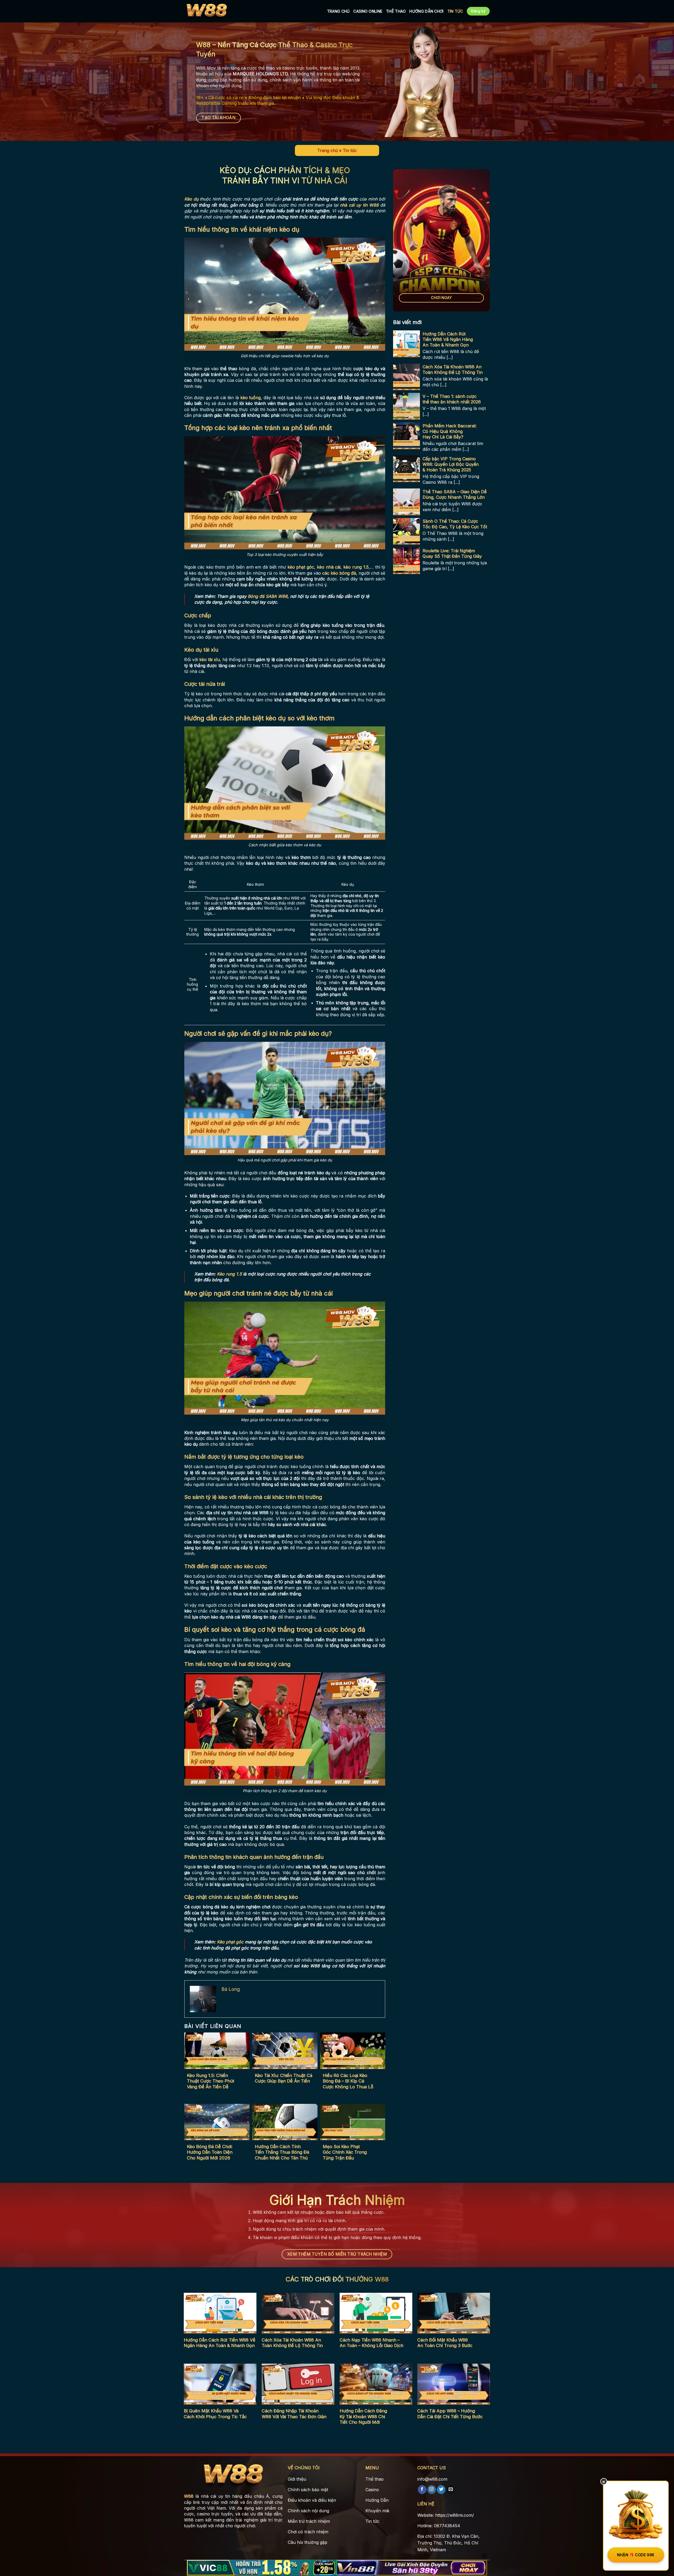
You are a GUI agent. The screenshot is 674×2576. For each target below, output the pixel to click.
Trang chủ (328, 150)
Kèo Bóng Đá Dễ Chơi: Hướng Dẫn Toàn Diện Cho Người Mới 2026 (210, 2152)
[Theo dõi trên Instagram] (432, 2490)
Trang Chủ (338, 11)
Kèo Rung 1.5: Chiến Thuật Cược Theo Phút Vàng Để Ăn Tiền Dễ (211, 2081)
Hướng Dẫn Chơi (426, 11)
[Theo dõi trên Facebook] (422, 2490)
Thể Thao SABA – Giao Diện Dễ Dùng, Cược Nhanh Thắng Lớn (455, 495)
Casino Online (368, 11)
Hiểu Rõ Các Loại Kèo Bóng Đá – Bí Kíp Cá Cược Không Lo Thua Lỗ (348, 2081)
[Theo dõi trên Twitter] (441, 2490)
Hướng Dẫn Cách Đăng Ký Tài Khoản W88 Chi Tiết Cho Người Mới (363, 2416)
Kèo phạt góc (230, 1942)
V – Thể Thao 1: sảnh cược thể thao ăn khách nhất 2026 (452, 399)
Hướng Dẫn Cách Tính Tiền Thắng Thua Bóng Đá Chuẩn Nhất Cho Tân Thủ (282, 2152)
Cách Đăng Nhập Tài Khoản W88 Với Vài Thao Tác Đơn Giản (294, 2414)
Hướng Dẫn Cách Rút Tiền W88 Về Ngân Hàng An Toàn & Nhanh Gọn (448, 340)
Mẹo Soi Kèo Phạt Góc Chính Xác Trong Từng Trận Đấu (345, 2152)
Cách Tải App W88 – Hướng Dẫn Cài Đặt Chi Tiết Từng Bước (450, 2414)
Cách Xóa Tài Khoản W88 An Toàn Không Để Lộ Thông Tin (453, 370)
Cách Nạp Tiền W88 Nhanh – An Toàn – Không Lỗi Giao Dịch (371, 2343)
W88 (189, 2496)
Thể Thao (396, 11)
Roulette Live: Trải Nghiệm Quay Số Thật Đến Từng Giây (452, 554)
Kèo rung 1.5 (229, 1274)
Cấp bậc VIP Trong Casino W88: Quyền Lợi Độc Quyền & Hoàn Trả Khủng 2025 (451, 465)
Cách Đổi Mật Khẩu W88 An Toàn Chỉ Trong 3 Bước (445, 2343)
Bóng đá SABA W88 (268, 596)
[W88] (207, 11)
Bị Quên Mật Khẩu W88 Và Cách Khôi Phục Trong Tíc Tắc (215, 2414)
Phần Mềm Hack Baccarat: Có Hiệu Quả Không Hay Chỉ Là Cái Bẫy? (450, 432)
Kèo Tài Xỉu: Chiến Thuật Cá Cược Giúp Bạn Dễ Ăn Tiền (284, 2078)
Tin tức (455, 11)
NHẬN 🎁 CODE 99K (636, 2555)
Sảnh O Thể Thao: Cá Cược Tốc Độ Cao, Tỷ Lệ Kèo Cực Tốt (455, 524)
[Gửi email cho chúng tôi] (451, 2490)
